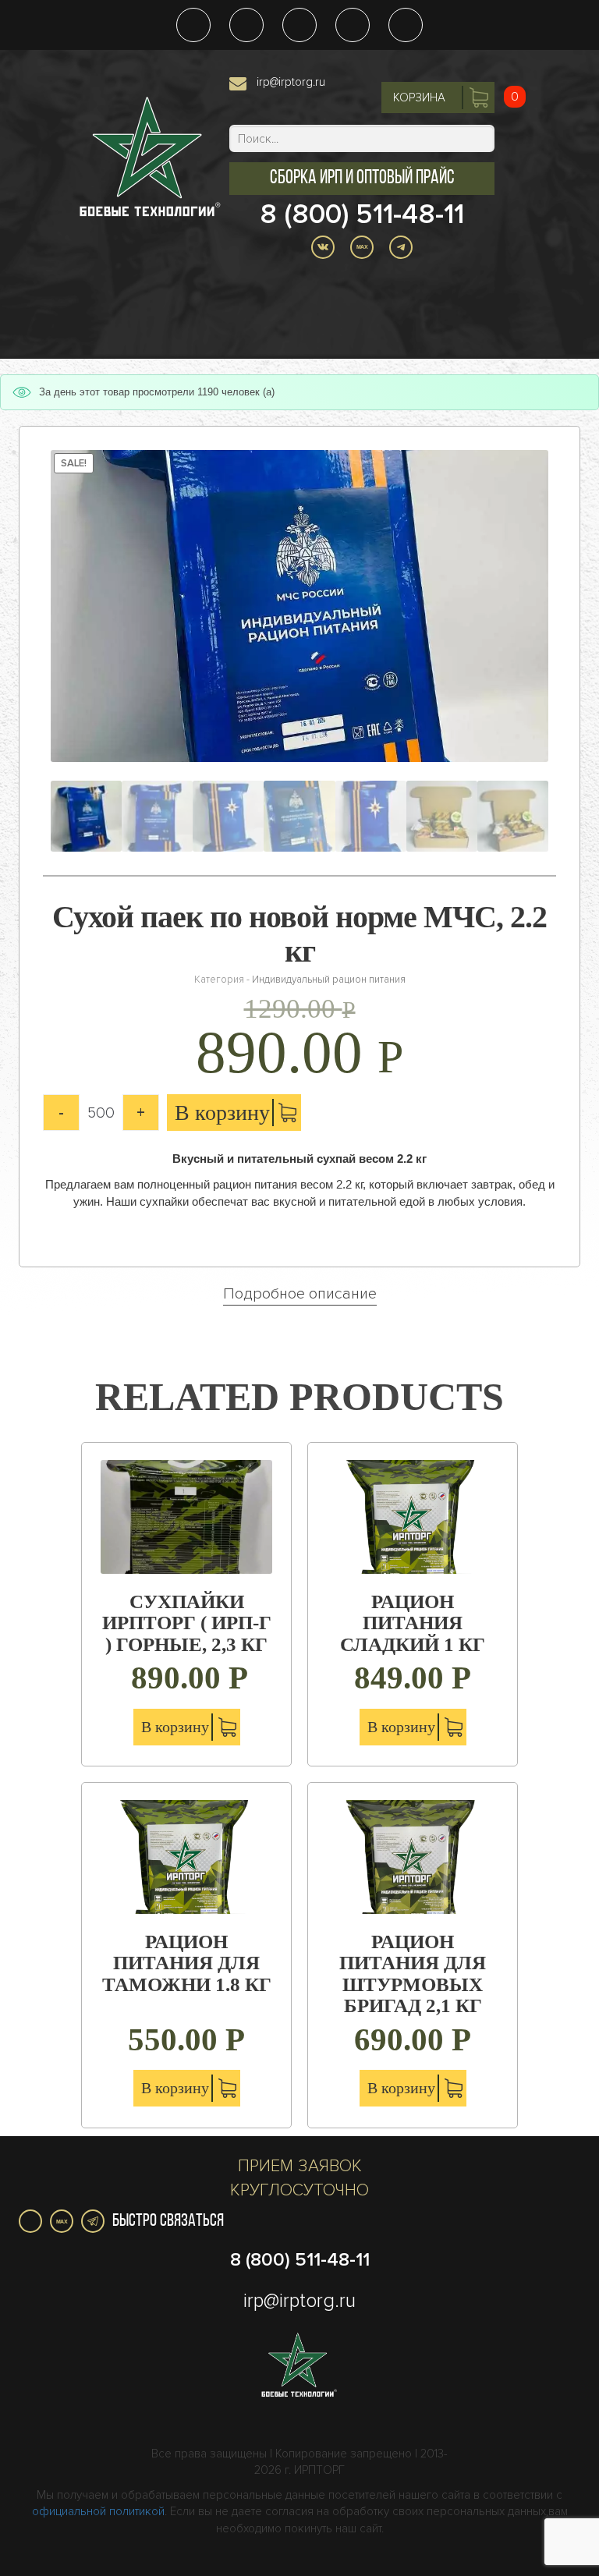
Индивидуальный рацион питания (329, 980)
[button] (362, 179)
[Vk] (30, 2221)
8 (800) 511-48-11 (362, 214)
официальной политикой (98, 2511)
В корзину (222, 1113)
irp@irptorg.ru (291, 82)
